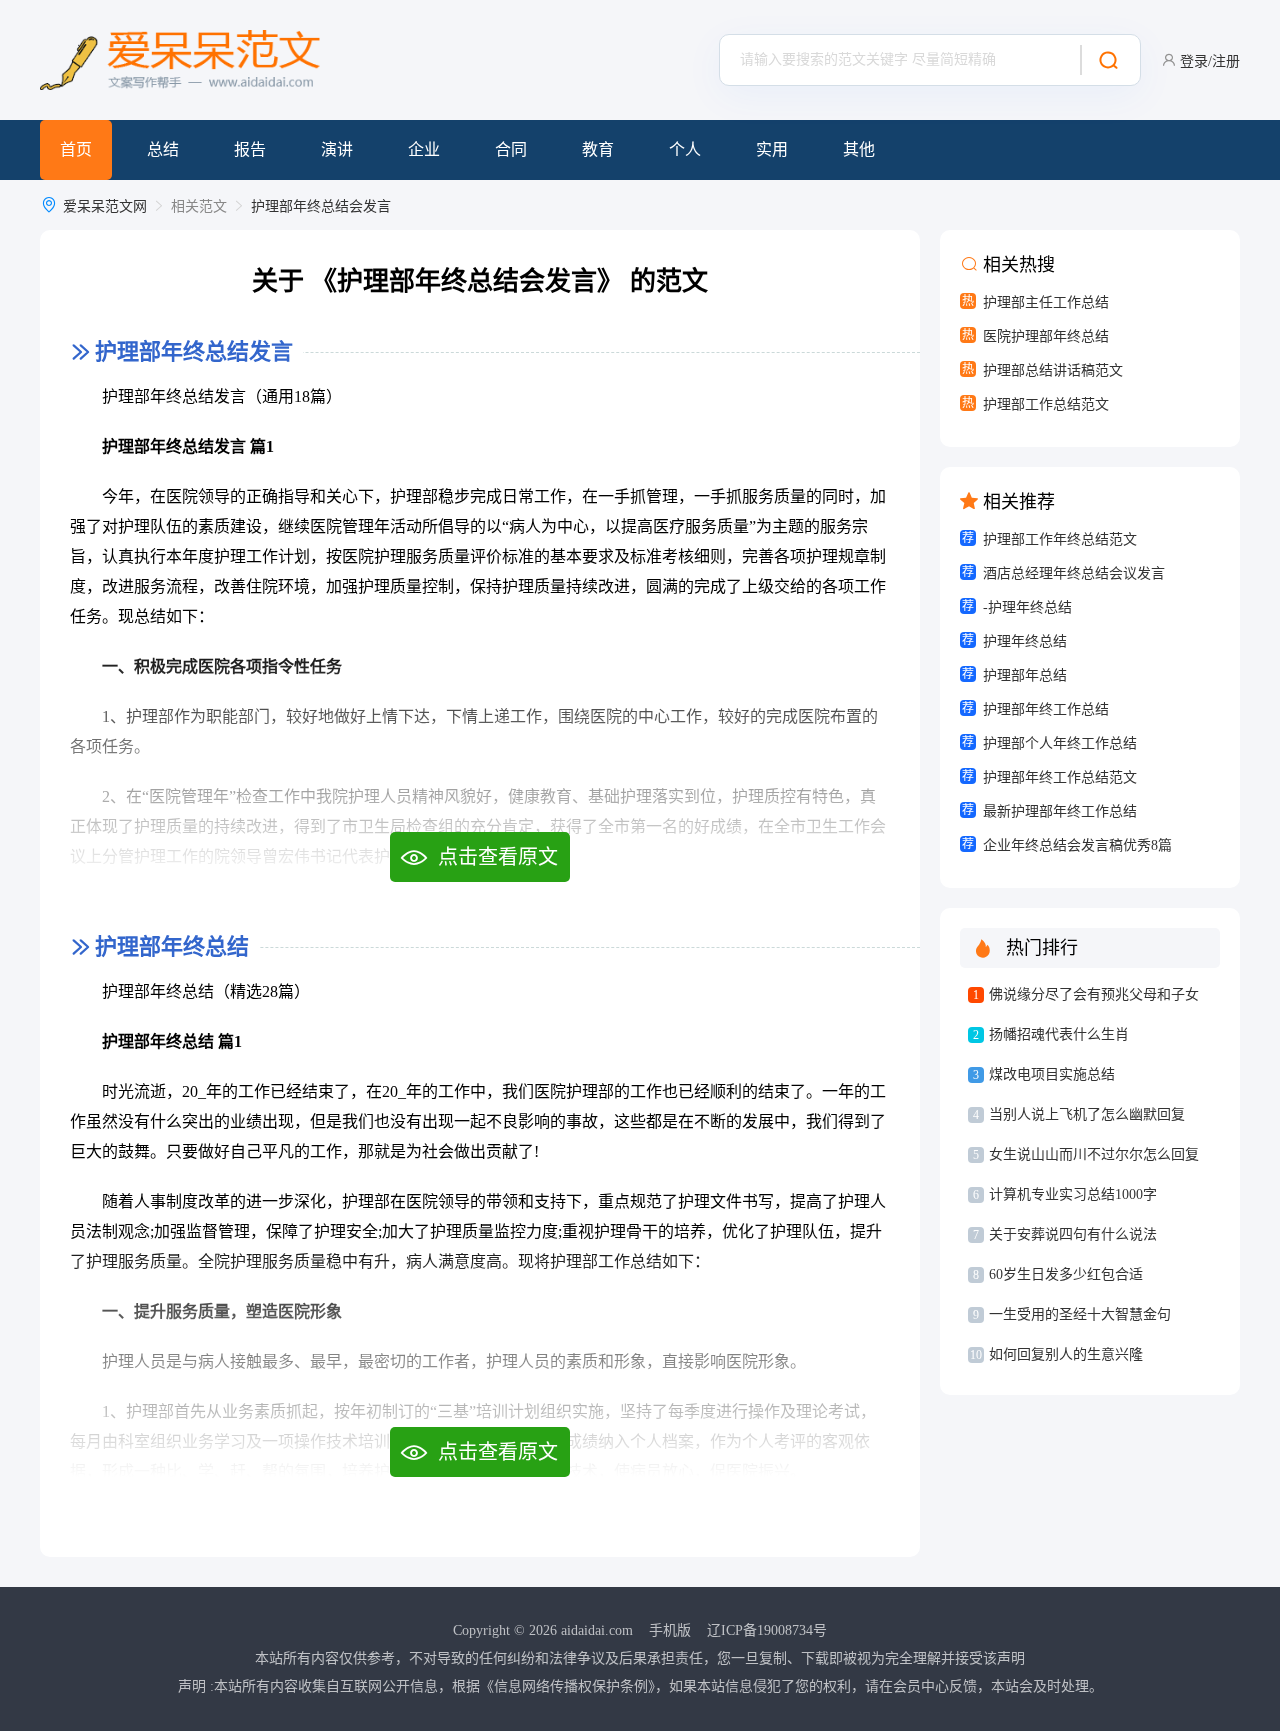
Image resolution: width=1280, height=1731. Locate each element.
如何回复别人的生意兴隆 (1066, 1354)
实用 (772, 149)
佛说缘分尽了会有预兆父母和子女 (1094, 994)
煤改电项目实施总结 (1052, 1074)
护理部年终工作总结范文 (1060, 777)
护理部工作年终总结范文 (1060, 539)
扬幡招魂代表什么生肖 (1059, 1034)
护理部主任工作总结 (1046, 302)
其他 (859, 149)
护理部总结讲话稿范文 (1053, 370)
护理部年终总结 (172, 946)
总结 (163, 149)
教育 (598, 149)
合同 (511, 149)
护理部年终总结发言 (194, 351)
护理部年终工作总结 (1046, 709)
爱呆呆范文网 (105, 206)
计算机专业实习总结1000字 (1073, 1194)
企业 (424, 149)
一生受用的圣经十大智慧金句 (1080, 1314)
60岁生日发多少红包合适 (1066, 1274)
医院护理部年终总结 (1046, 336)
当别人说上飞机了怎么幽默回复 (1087, 1114)
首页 (76, 149)
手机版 (670, 1630)
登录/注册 (1210, 61)
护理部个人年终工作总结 (1060, 743)
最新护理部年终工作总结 (1060, 811)
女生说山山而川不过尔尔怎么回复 (1094, 1154)
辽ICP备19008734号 (767, 1630)
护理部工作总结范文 (1046, 404)
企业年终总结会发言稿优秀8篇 (1077, 845)
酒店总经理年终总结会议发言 (1074, 573)
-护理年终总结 (1027, 607)
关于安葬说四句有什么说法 (1073, 1234)
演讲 (337, 149)
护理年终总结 (1025, 641)
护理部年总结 (1025, 675)
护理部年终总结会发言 (321, 206)
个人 (685, 149)
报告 (250, 149)
